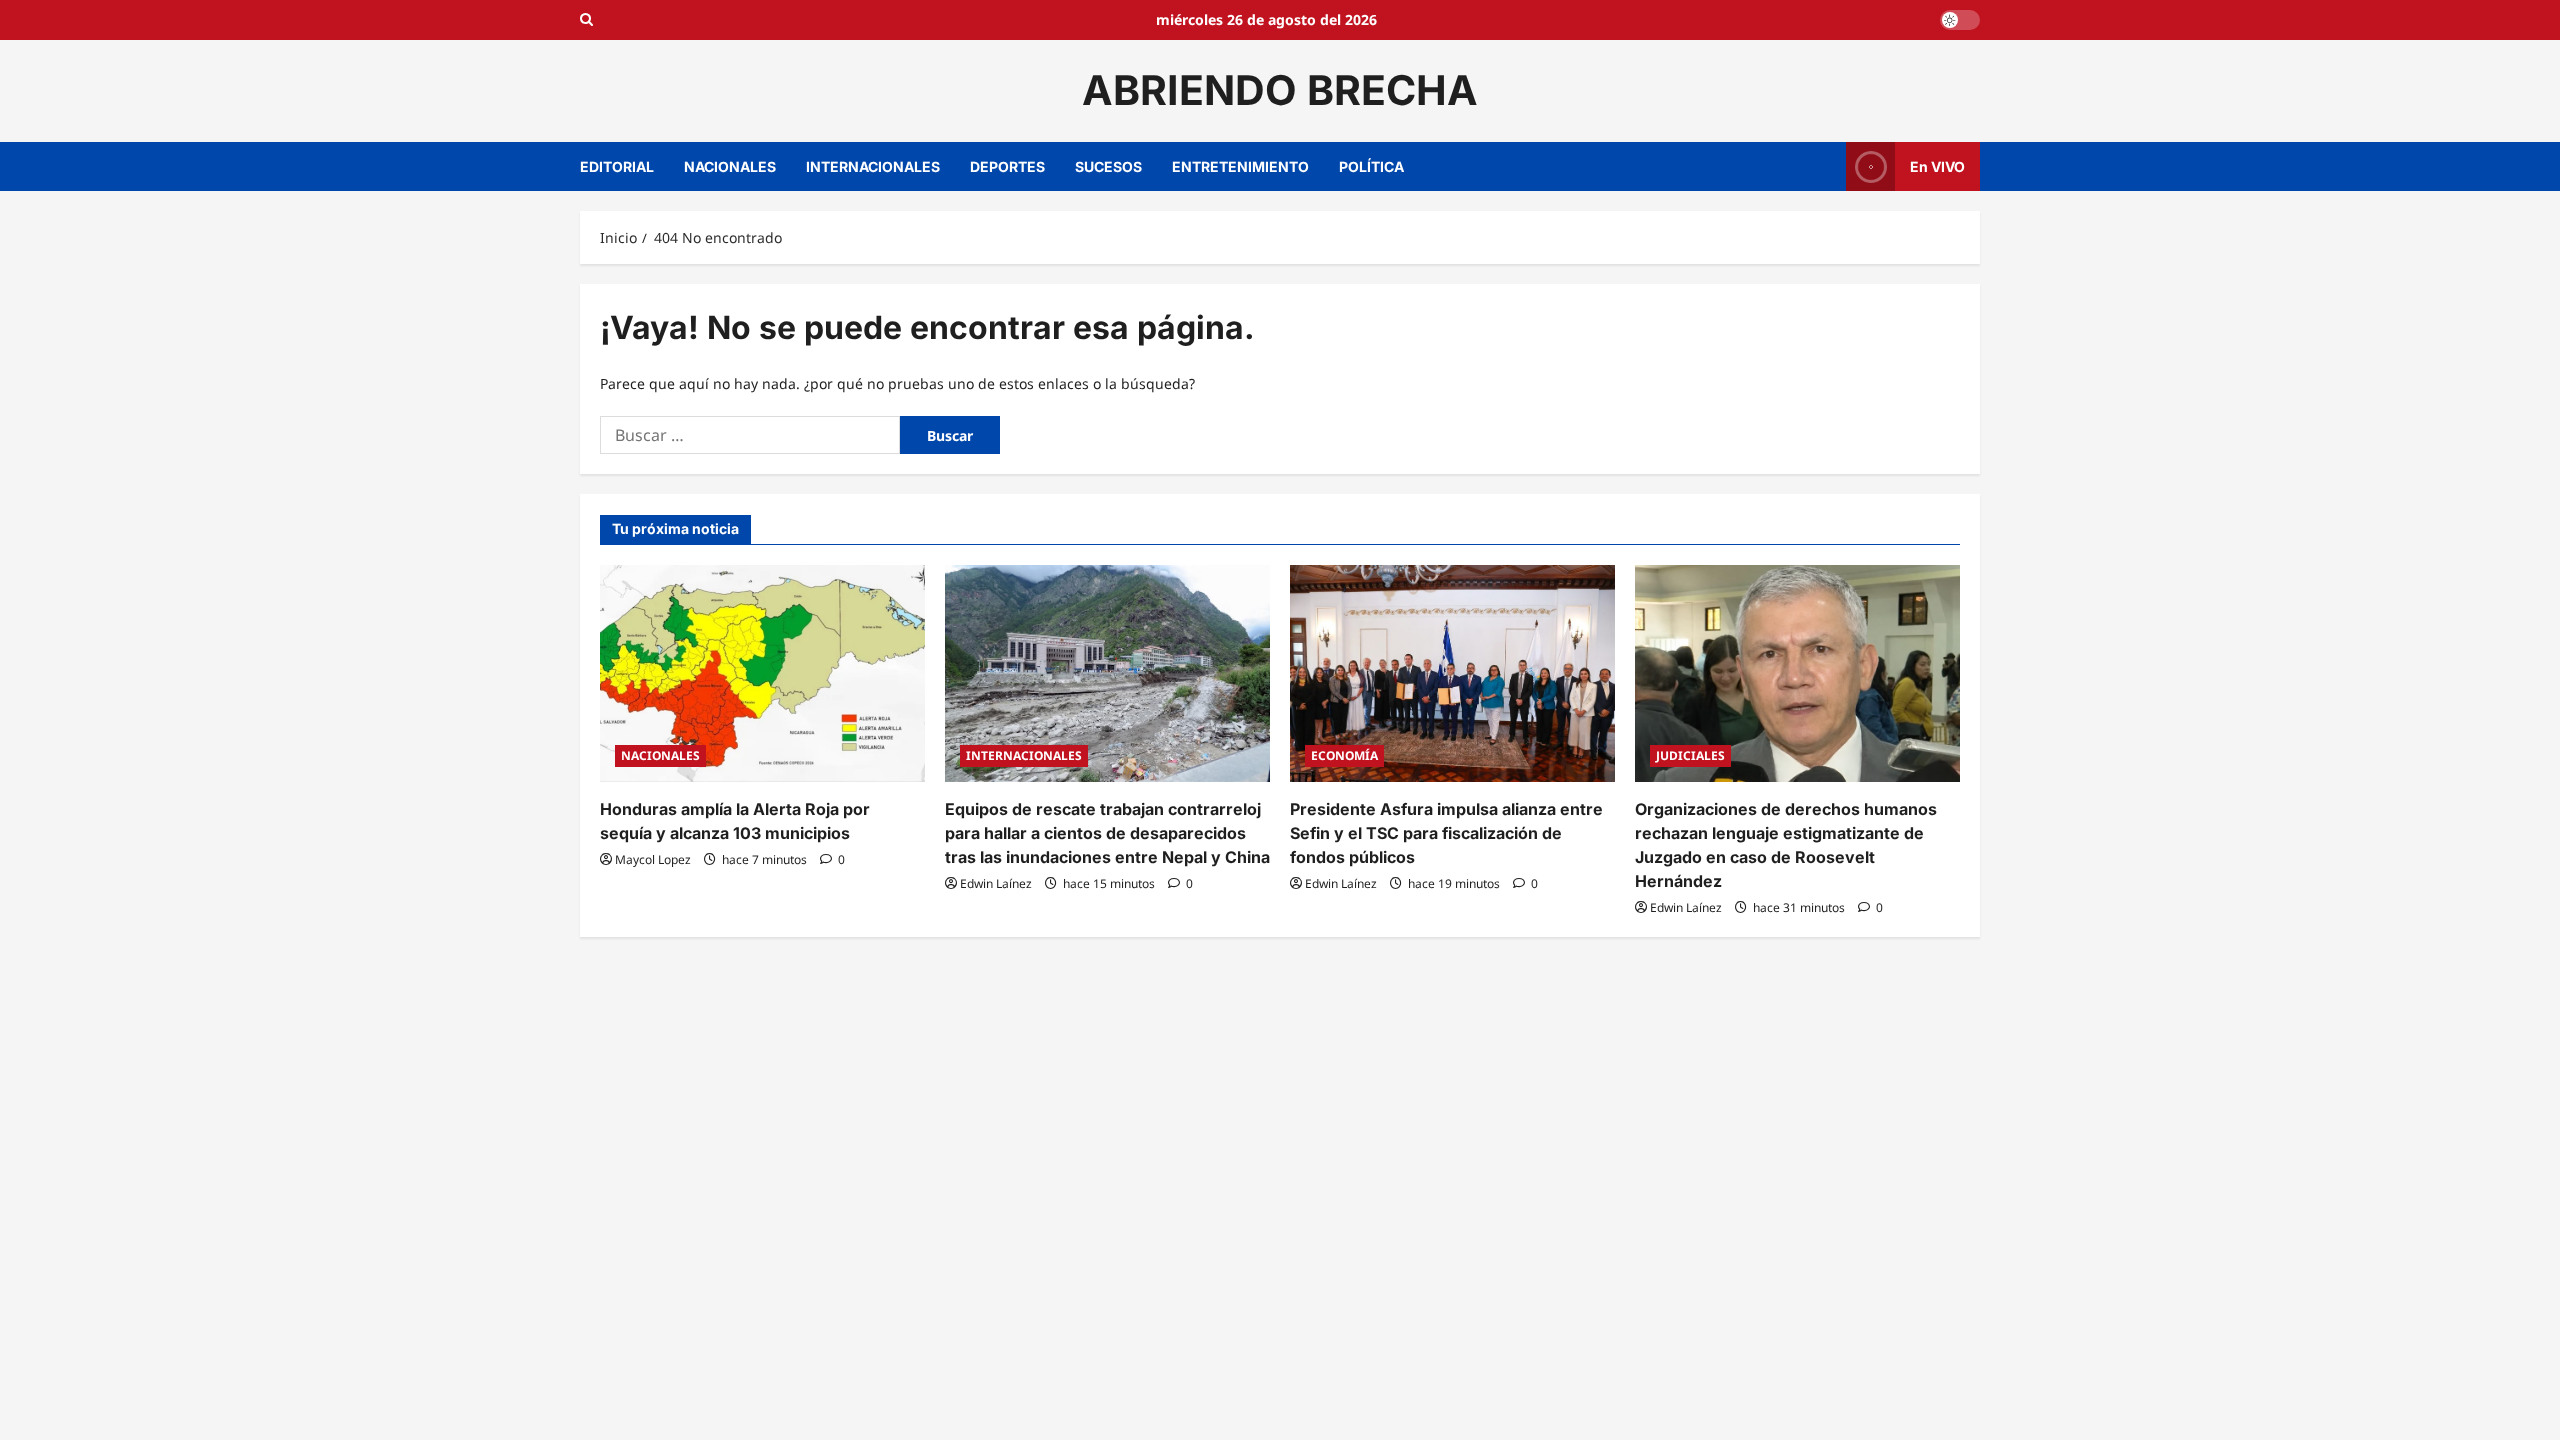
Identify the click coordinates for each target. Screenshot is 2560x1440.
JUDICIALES (1690, 755)
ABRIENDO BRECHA (1280, 90)
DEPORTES (1007, 166)
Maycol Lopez (653, 859)
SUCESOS (1108, 166)
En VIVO (1937, 165)
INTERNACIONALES (873, 166)
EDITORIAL (617, 166)
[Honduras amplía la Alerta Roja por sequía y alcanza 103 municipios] (762, 673)
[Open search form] (586, 20)
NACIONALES (730, 166)
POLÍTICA (1371, 166)
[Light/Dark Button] (1960, 20)
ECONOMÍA (1344, 755)
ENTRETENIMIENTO (1240, 166)
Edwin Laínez (996, 883)
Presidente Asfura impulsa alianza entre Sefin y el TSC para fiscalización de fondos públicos (1446, 833)
